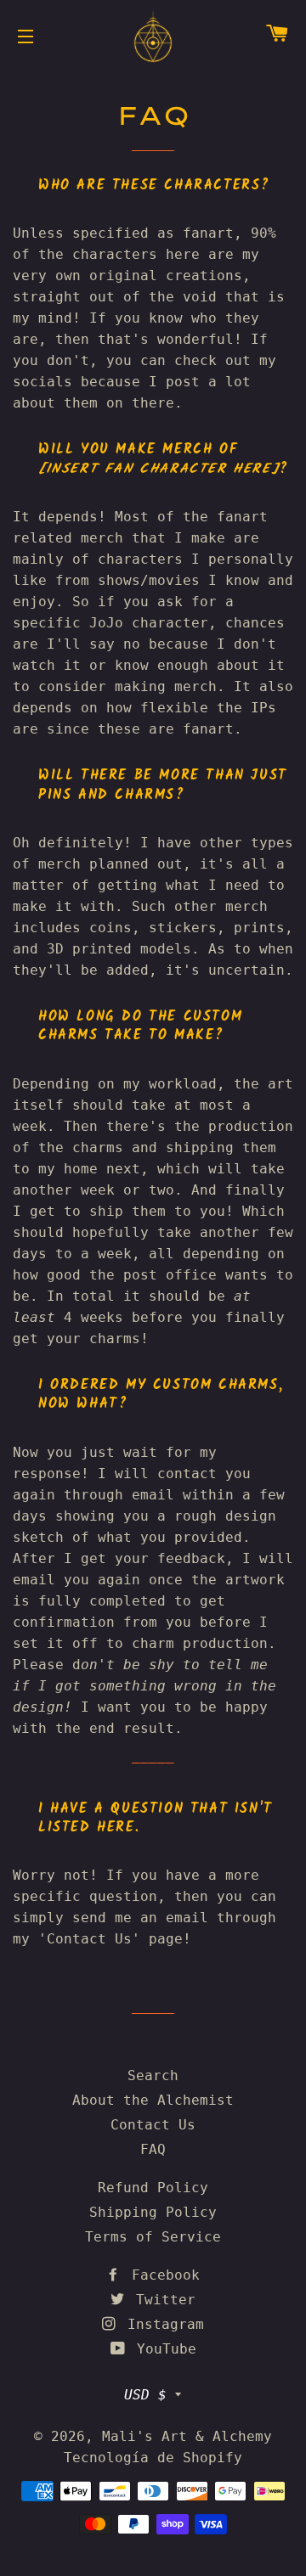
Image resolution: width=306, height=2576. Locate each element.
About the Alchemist (153, 2100)
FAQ (153, 2149)
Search (153, 2075)
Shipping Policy (153, 2212)
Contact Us (153, 2125)
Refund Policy (153, 2188)
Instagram (161, 2324)
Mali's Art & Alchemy (187, 2436)
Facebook (161, 2275)
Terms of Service (153, 2237)
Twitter (161, 2300)
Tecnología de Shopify (153, 2458)
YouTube (162, 2349)
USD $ (145, 2395)
